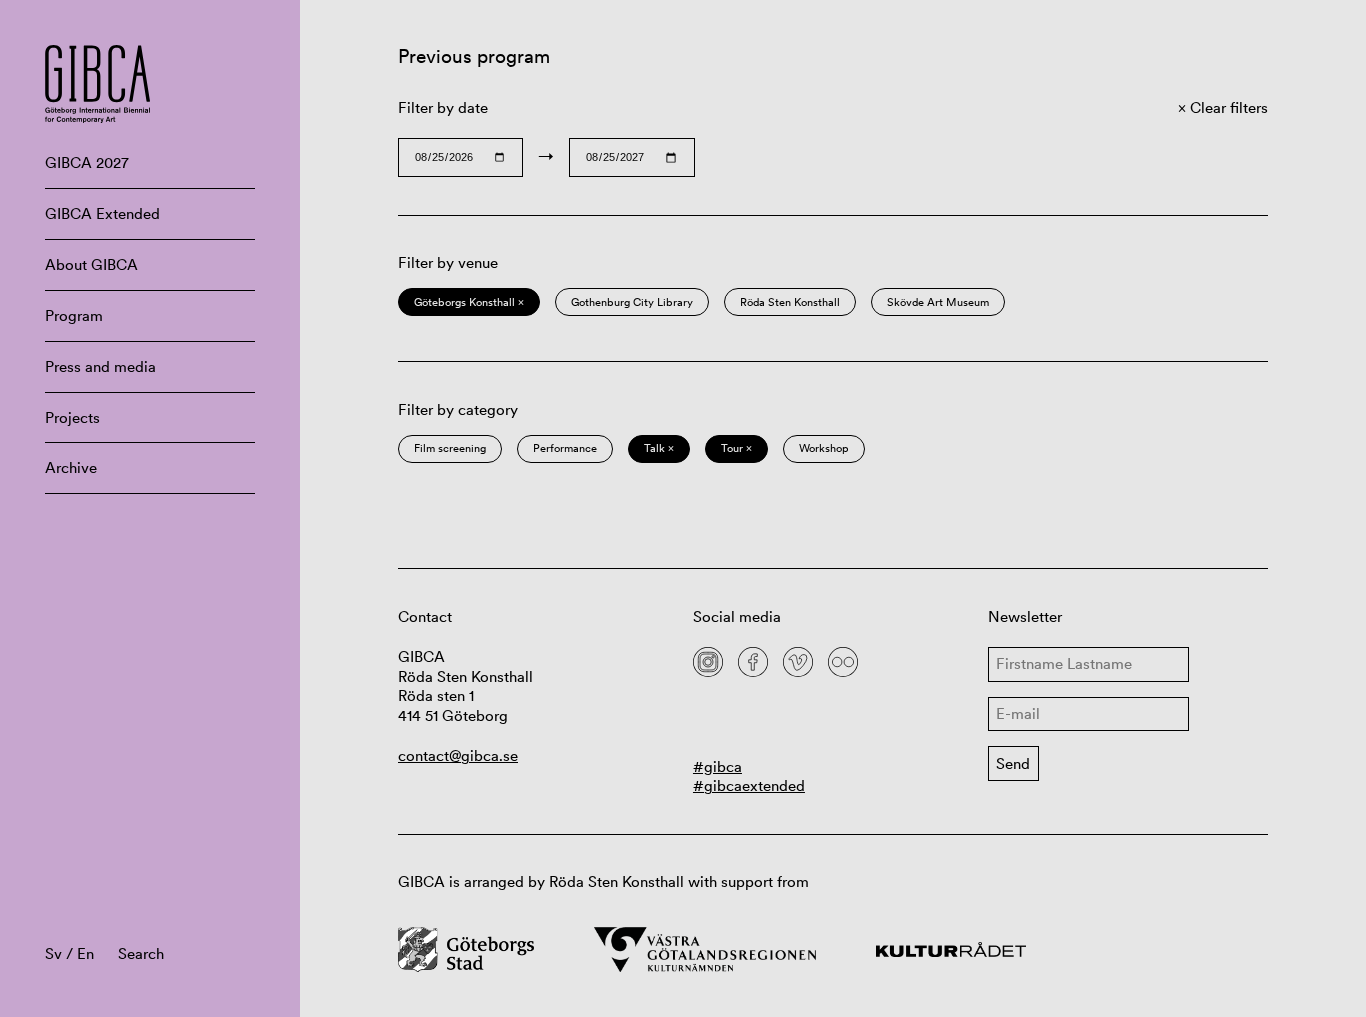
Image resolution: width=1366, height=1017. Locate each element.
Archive (71, 467)
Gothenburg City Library (632, 302)
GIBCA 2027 (87, 162)
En (85, 953)
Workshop (824, 448)
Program (74, 315)
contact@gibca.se (458, 755)
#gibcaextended (749, 785)
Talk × (659, 448)
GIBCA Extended (102, 213)
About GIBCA (91, 264)
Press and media (100, 366)
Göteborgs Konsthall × (469, 302)
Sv (53, 953)
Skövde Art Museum (938, 302)
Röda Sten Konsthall (790, 302)
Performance (565, 448)
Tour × (736, 448)
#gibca (717, 766)
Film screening (450, 448)
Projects (72, 417)
